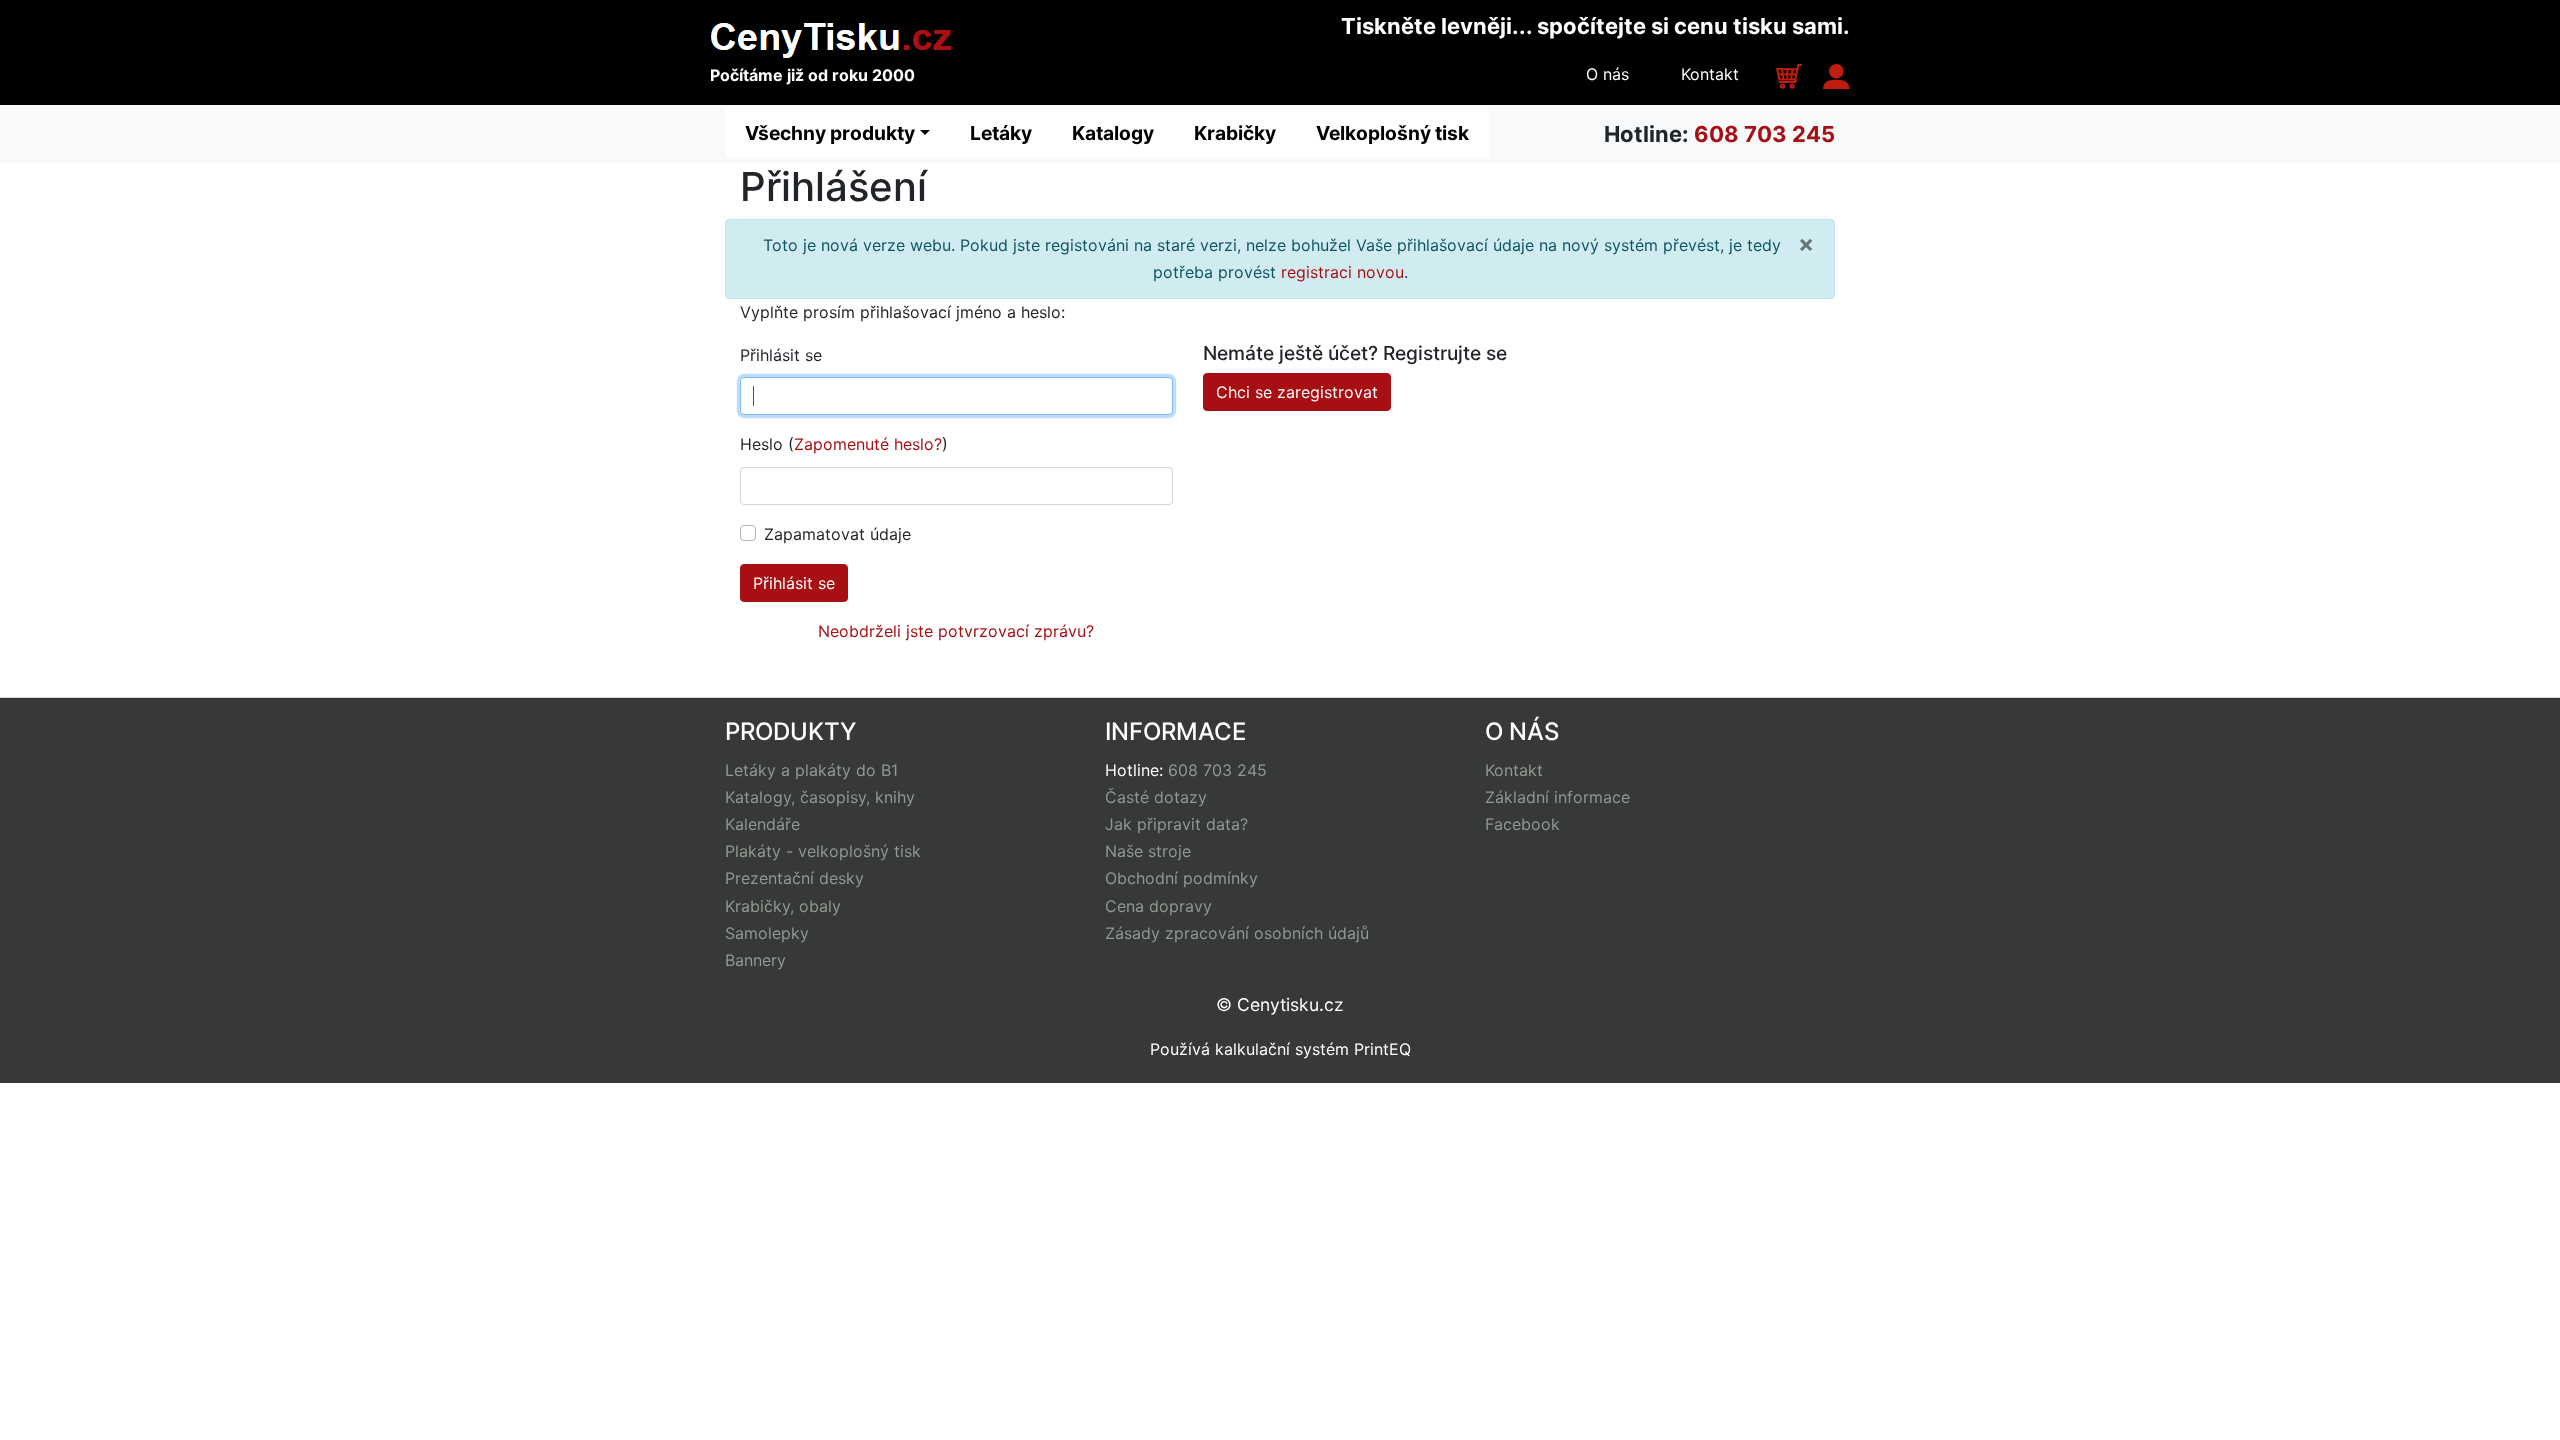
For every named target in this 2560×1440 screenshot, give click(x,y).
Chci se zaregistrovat (1297, 392)
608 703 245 (1764, 134)
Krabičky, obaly (783, 906)
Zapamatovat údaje (837, 534)
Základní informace (1557, 797)
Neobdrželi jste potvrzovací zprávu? (956, 631)
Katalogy (1113, 133)
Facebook (1522, 824)
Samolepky (767, 933)
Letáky (1001, 133)
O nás (1607, 74)
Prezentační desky (794, 878)
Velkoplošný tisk (1392, 133)
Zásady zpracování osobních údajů (1237, 933)
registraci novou (1342, 272)
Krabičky (1235, 133)
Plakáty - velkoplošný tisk (823, 851)
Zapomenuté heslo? (868, 444)
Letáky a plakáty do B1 (811, 770)
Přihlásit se (781, 355)
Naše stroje (1148, 851)
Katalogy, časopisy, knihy (820, 797)
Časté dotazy (1156, 797)
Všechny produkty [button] (830, 133)
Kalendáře (762, 824)
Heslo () (844, 444)
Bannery (755, 960)
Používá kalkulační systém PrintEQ (1280, 1049)
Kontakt (1710, 74)
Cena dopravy (1158, 906)
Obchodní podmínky (1181, 878)
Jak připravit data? (1176, 824)
